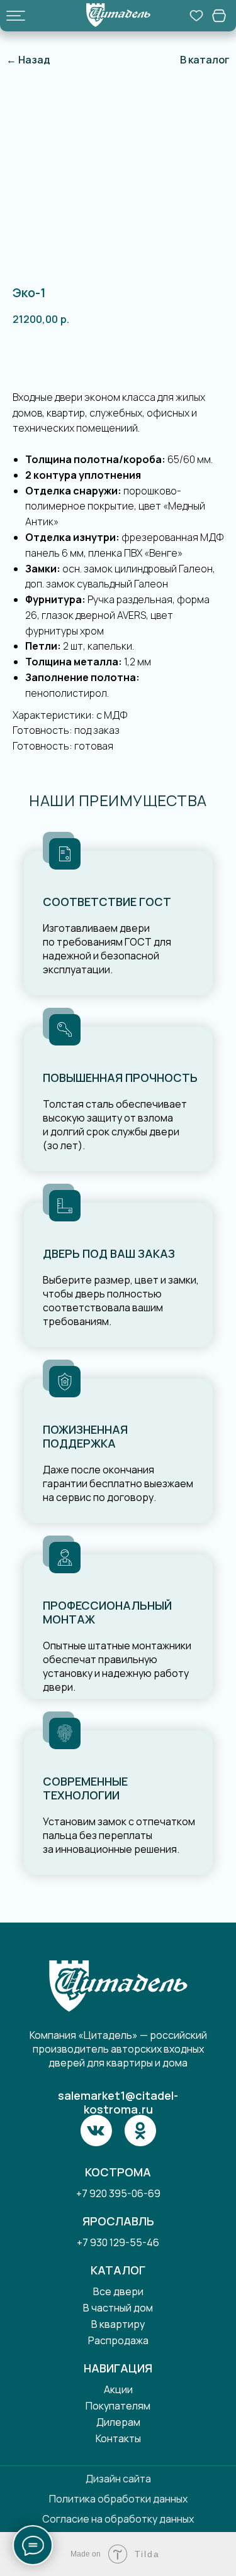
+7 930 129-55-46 (118, 2242)
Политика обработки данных (118, 2499)
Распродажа (118, 2340)
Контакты (118, 2438)
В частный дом (118, 2308)
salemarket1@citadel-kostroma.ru (118, 2102)
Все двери (118, 2291)
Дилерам (118, 2422)
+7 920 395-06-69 (118, 2193)
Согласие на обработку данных (118, 2519)
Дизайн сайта (118, 2479)
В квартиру (118, 2324)
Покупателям (118, 2406)
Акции (118, 2389)
